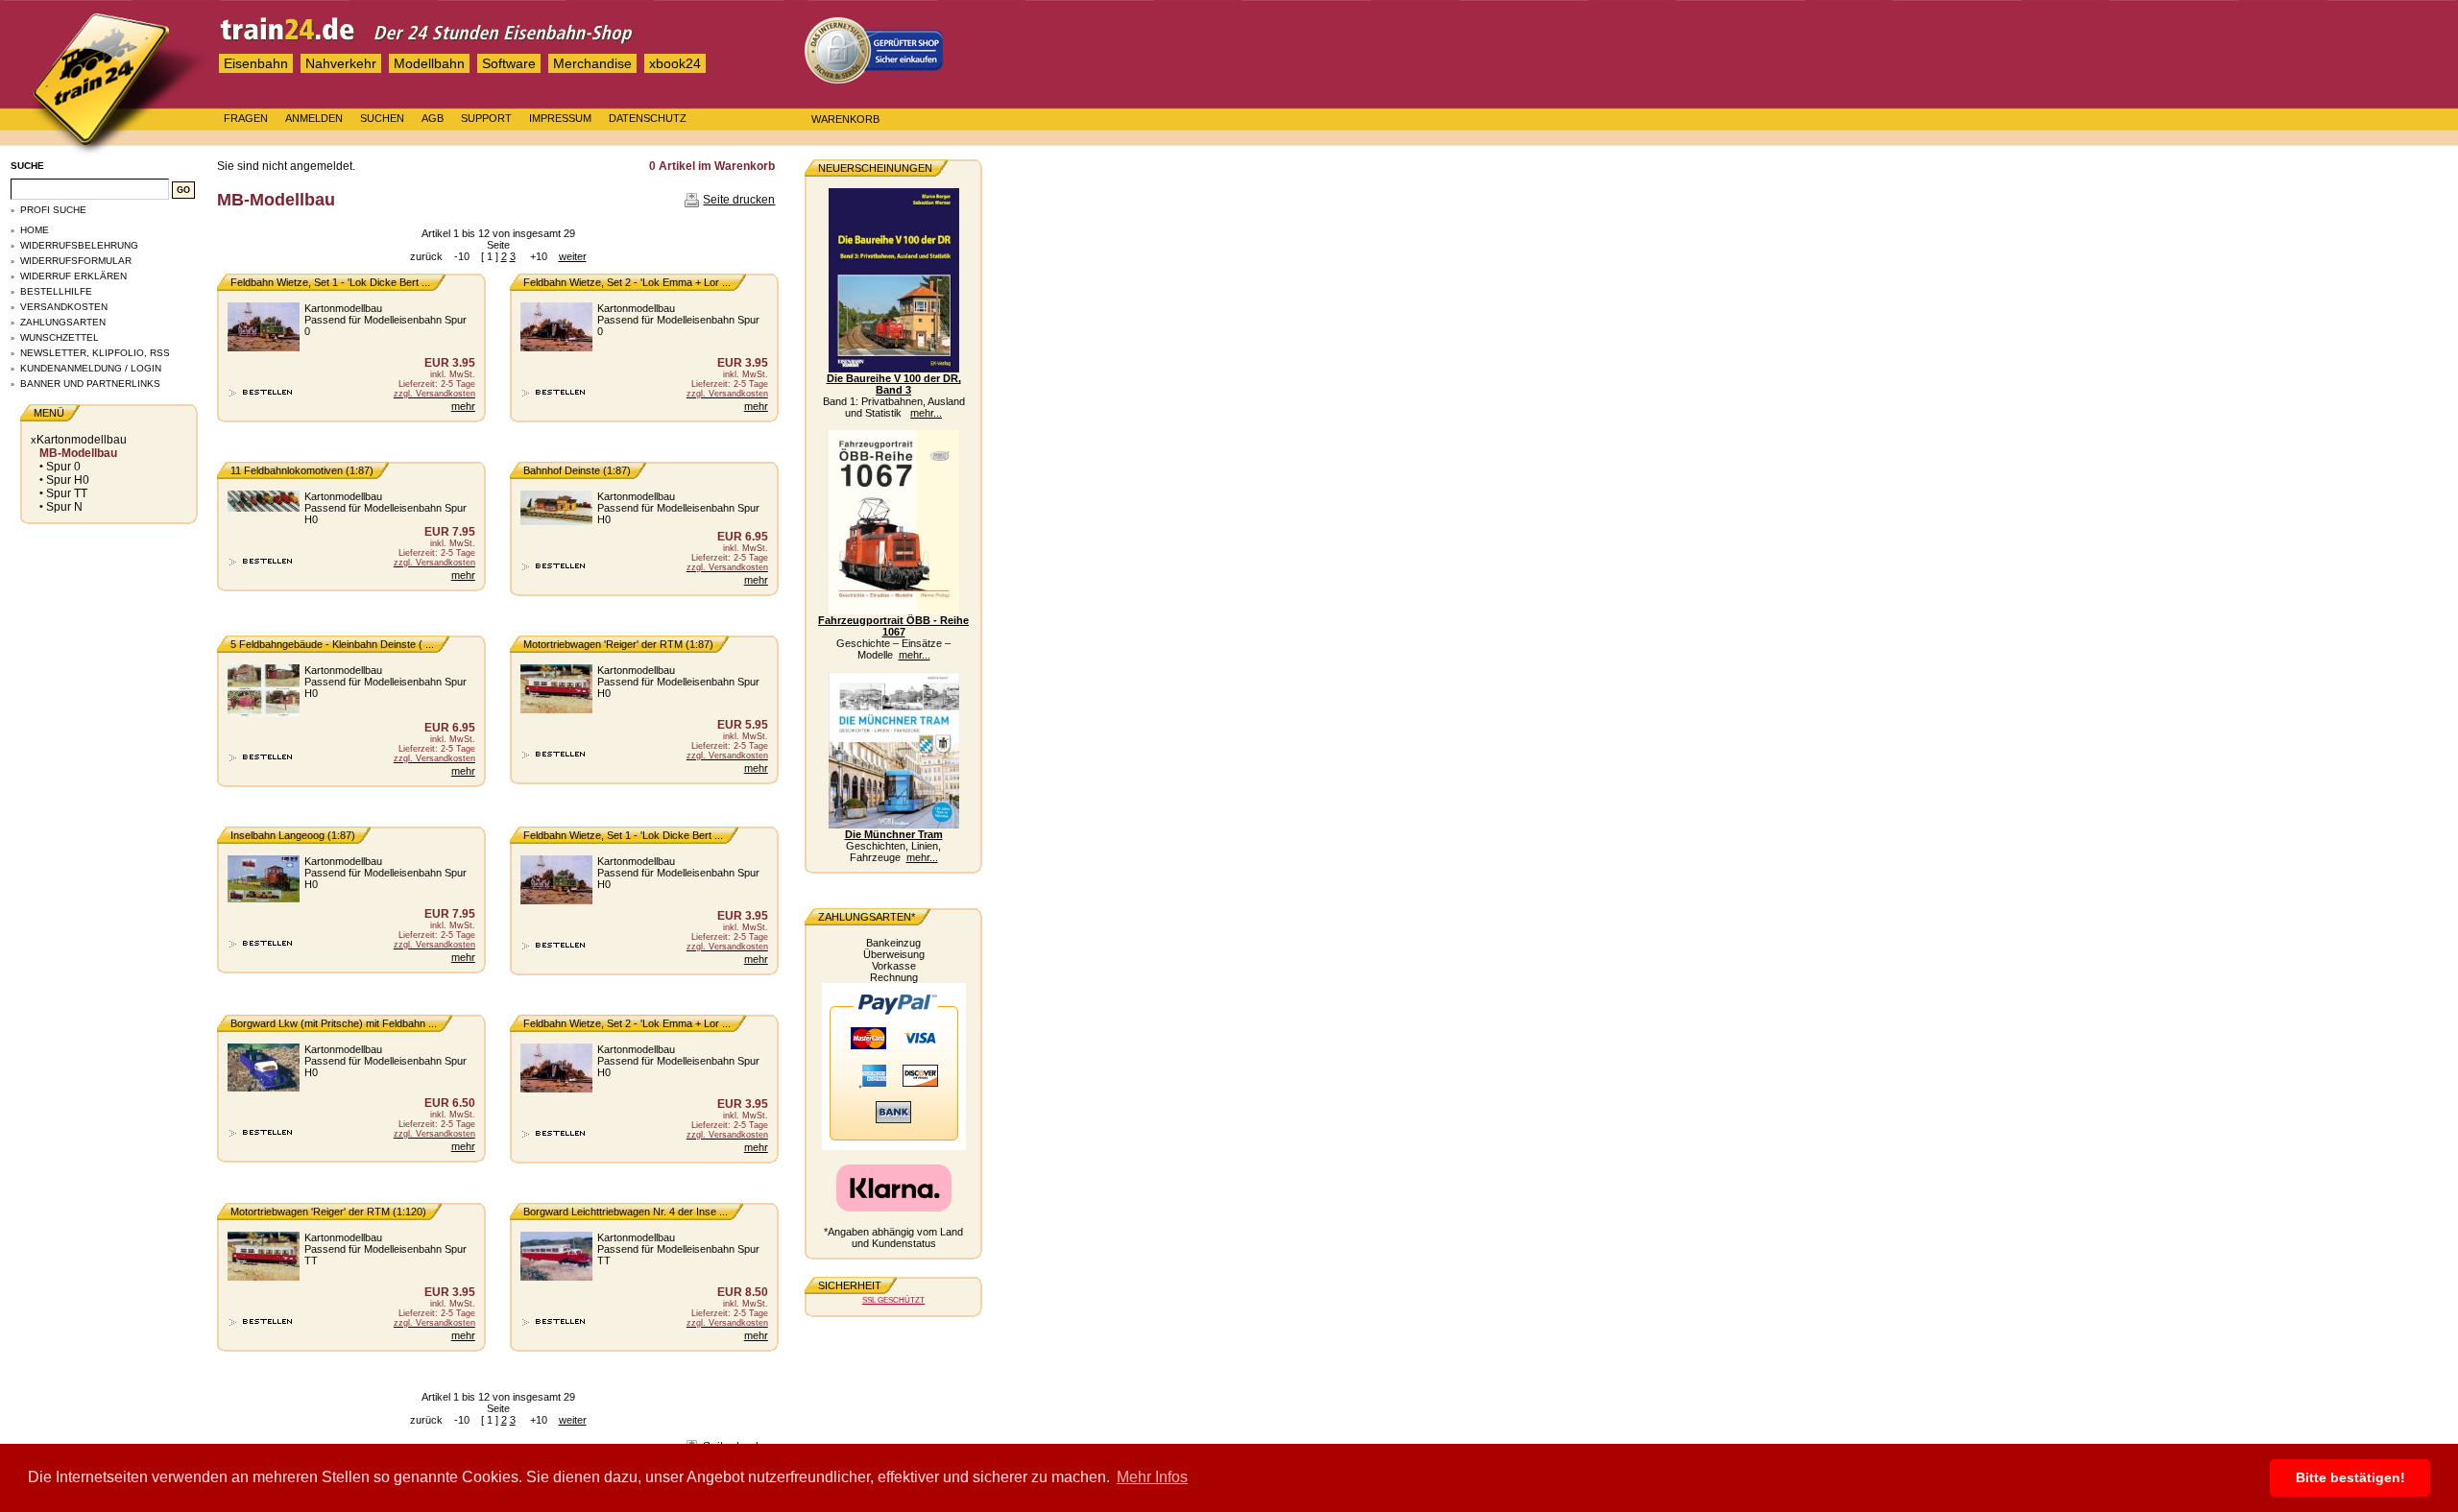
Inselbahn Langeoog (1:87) (293, 835)
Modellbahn (429, 63)
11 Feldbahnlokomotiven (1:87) (302, 470)
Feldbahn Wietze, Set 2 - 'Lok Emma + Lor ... (627, 282)
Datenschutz (648, 118)
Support (486, 118)
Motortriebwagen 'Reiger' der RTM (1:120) (328, 1212)
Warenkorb (845, 119)
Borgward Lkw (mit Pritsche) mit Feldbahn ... (334, 1023)
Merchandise (592, 63)
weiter (573, 256)
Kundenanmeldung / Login (91, 368)
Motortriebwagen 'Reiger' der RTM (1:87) (618, 644)
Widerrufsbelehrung (79, 245)
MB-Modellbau (78, 453)
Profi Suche (53, 210)
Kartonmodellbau (82, 440)
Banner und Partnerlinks (90, 384)
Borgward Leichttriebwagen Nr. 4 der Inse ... (626, 1212)
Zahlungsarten (63, 322)
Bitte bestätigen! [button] (2350, 1477)
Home (35, 230)
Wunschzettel (60, 337)
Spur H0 (68, 480)
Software (509, 63)
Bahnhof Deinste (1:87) (577, 470)
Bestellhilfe (56, 291)
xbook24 (675, 63)
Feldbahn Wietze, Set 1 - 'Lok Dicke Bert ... (330, 282)
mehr (463, 406)
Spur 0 (63, 467)
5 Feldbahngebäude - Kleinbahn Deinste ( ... (332, 644)
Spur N (64, 507)
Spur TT (67, 493)
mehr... (926, 413)
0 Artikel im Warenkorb (712, 166)
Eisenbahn (256, 63)
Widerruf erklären (73, 276)
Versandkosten (64, 307)
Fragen (246, 118)
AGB (433, 118)
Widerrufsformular (76, 261)
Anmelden (314, 118)
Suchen (382, 118)
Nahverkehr (341, 63)
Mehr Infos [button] (1152, 1477)
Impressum (560, 118)
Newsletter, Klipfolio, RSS (95, 353)
